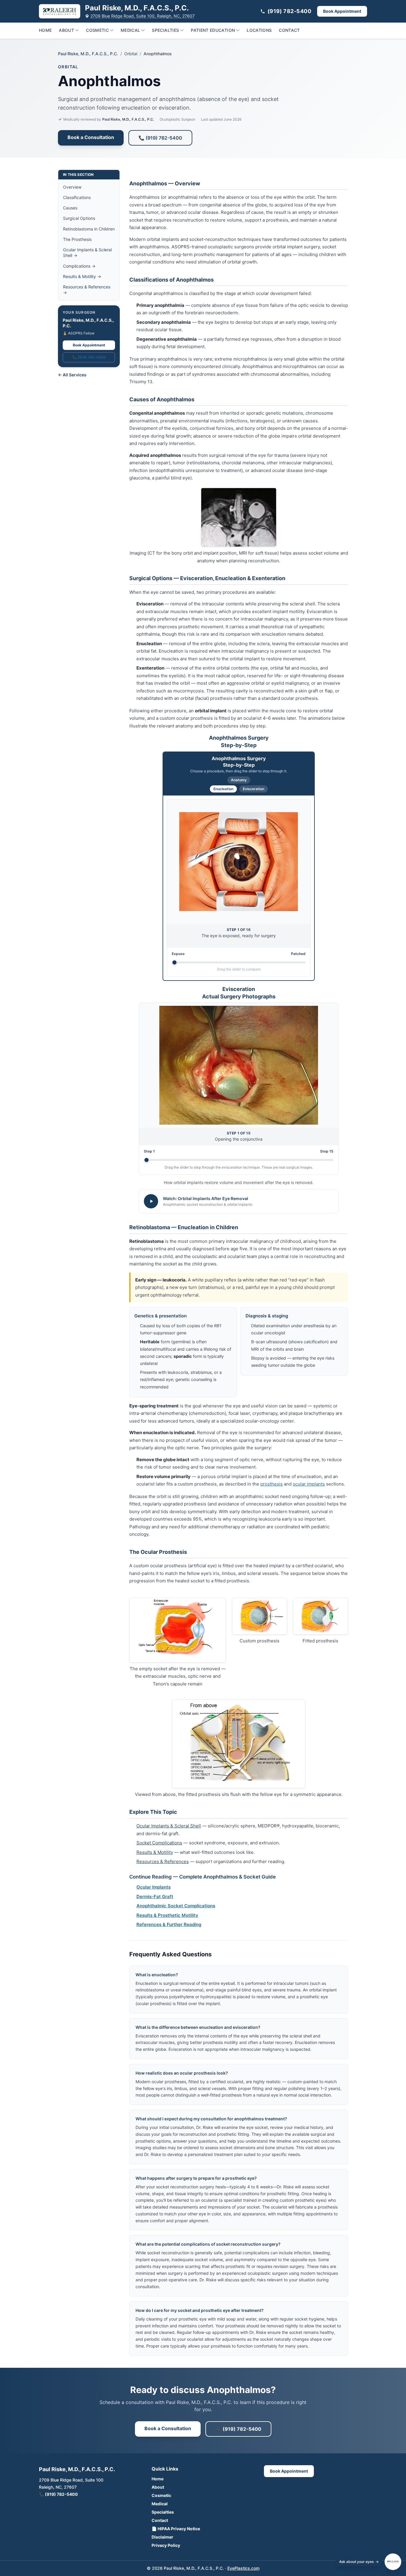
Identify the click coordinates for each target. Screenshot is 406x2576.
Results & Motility (155, 1852)
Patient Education (213, 30)
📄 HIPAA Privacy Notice (176, 2529)
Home (45, 30)
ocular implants (309, 1484)
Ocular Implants (154, 1887)
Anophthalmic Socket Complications (176, 1906)
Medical (130, 30)
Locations (259, 30)
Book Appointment (342, 11)
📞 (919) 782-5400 (160, 138)
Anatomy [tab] (239, 780)
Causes (70, 208)
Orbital (131, 54)
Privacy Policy (166, 2545)
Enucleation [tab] (223, 789)
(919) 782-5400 (289, 11)
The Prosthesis (77, 239)
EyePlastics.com (243, 2568)
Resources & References (163, 1861)
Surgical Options (79, 218)
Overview (72, 187)
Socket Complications (159, 1843)
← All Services (72, 375)
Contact (289, 30)
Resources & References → (87, 290)
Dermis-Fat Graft (155, 1897)
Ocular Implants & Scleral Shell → (87, 252)
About (66, 30)
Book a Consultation (91, 137)
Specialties (165, 30)
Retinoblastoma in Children (89, 229)
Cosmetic (97, 30)
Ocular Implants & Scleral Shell (169, 1826)
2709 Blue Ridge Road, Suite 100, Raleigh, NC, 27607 (143, 16)
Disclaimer (162, 2537)
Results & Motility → (82, 276)
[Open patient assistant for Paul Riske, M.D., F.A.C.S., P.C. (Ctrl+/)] (393, 2562)
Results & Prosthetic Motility (167, 1915)
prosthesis (272, 1484)
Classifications (77, 197)
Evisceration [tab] (254, 789)
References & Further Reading (169, 1924)
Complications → (79, 266)
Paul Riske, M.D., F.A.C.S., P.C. (88, 54)
